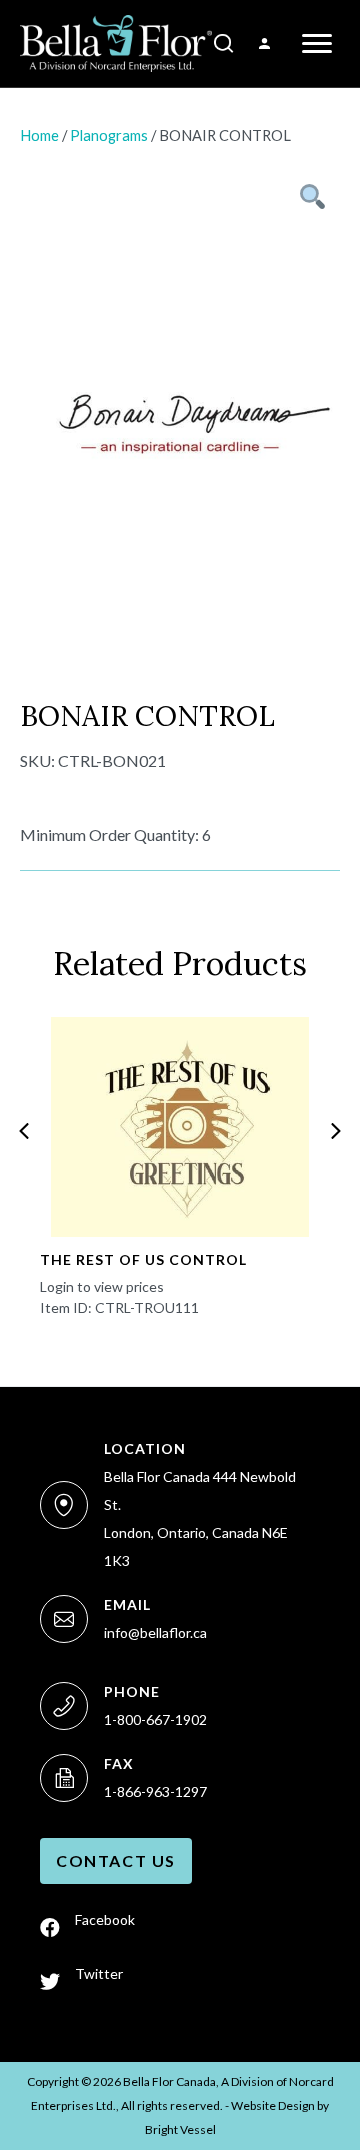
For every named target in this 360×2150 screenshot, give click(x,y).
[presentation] (24, 1131)
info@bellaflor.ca (155, 1632)
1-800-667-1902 (155, 1719)
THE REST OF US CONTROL (143, 1259)
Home (39, 135)
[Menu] (317, 44)
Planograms (109, 135)
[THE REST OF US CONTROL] (180, 1127)
